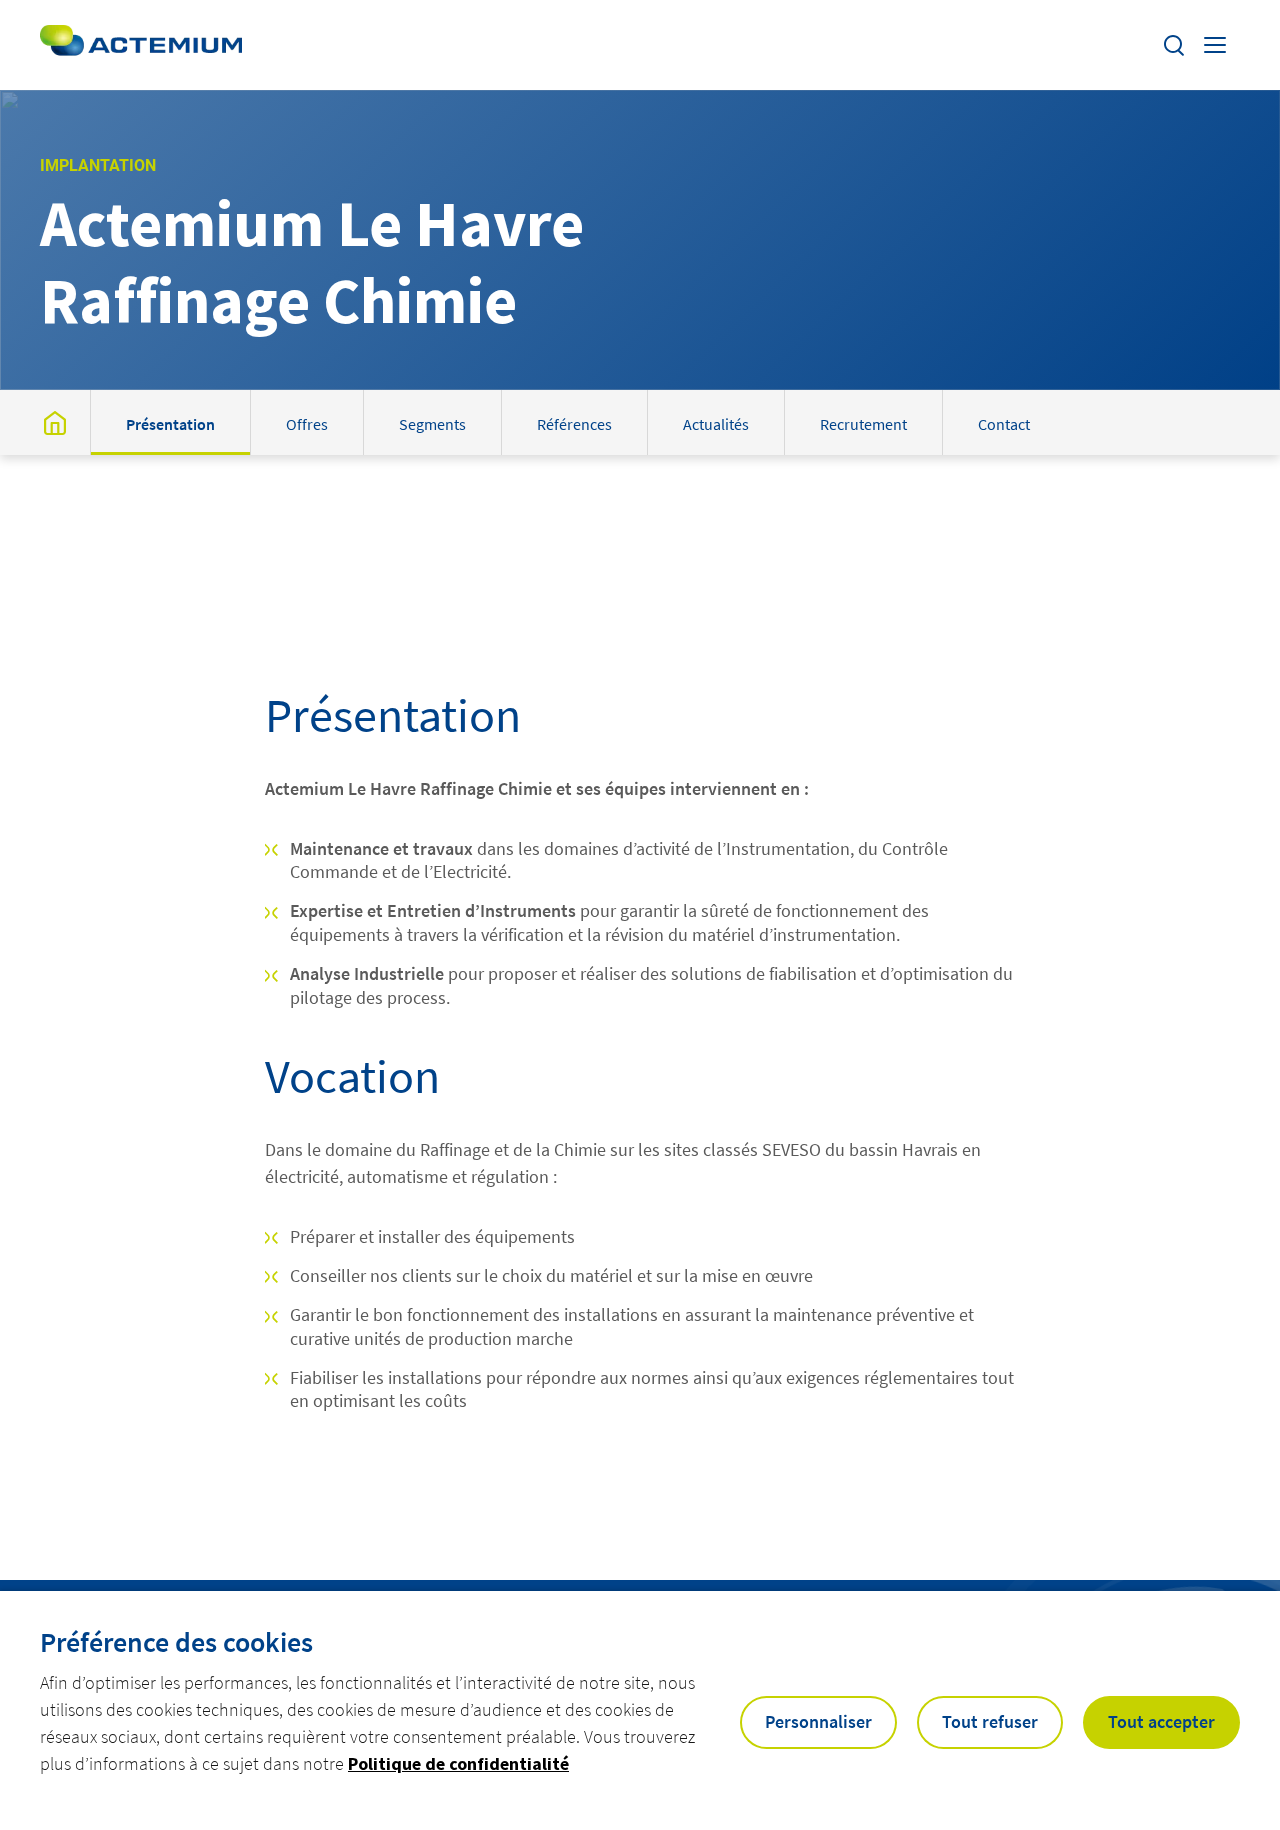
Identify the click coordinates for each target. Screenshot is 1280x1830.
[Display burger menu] (1217, 45)
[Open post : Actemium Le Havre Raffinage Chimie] (55, 422)
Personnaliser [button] (818, 1721)
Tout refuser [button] (990, 1721)
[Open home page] (141, 45)
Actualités (716, 424)
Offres (307, 424)
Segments (432, 424)
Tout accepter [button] (1161, 1721)
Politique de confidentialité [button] (458, 1763)
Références (574, 424)
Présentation (170, 424)
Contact (1004, 424)
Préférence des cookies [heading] (176, 1642)
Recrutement (863, 424)
